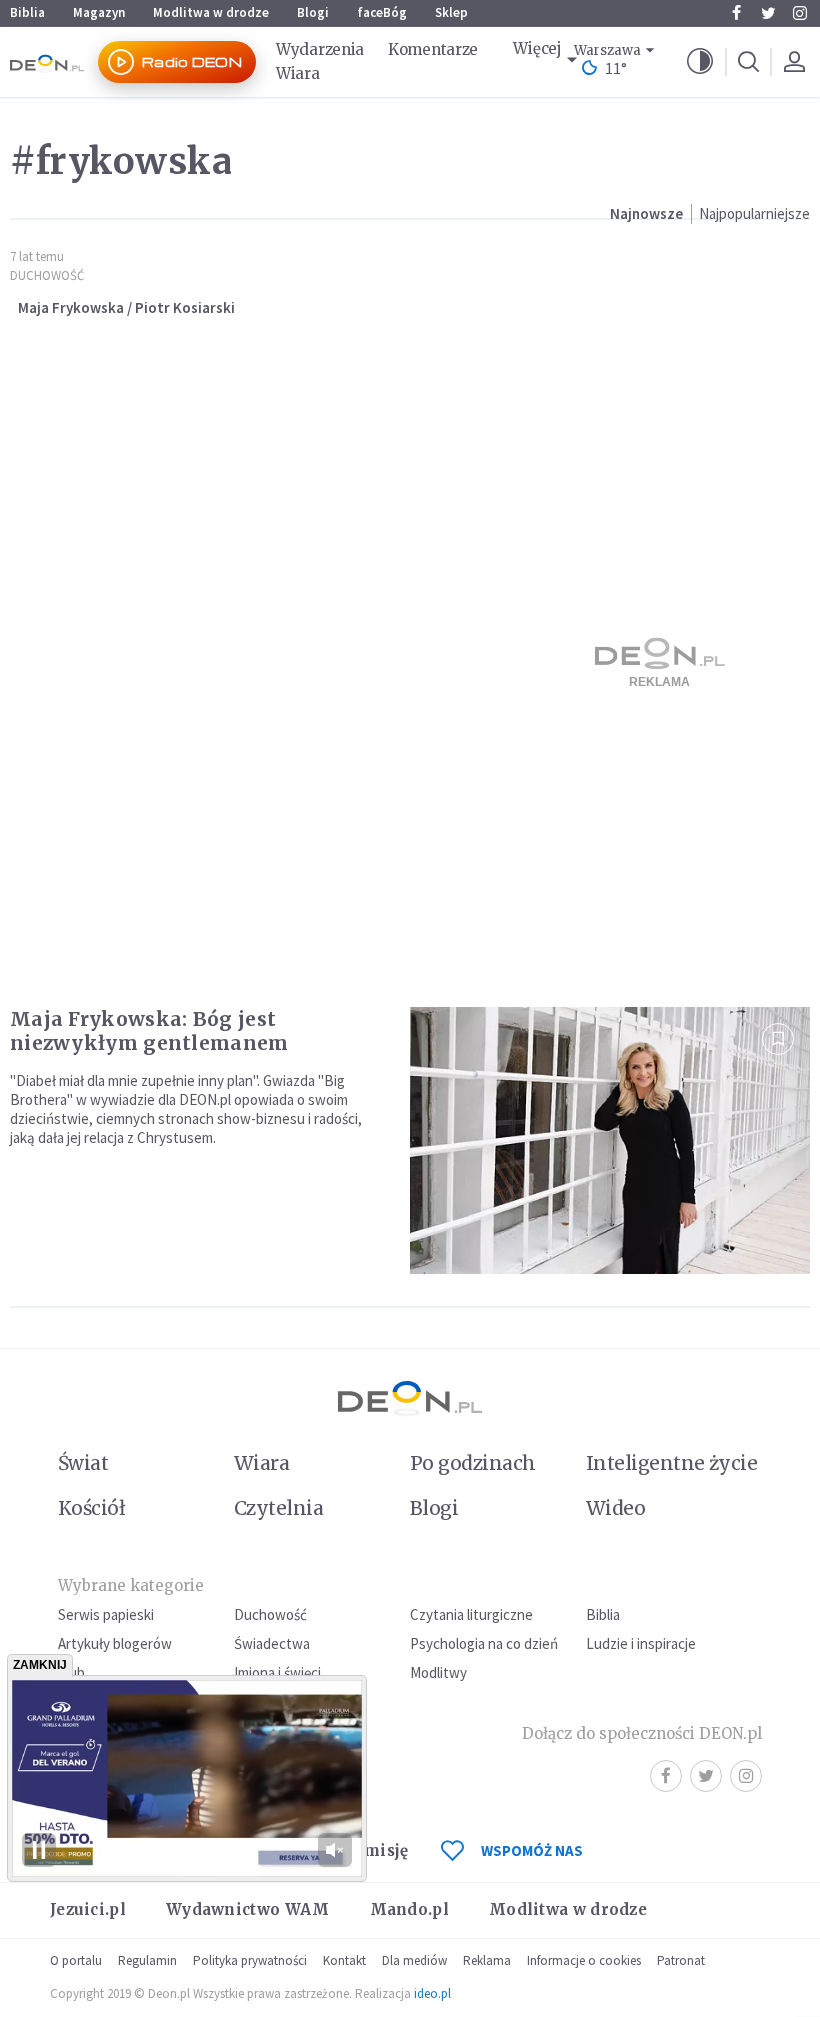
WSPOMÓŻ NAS (532, 1850)
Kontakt (344, 1960)
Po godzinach (473, 1463)
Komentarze (433, 49)
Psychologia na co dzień (484, 1643)
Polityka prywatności (250, 1960)
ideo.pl (432, 1993)
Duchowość (47, 275)
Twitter (768, 13)
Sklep (451, 12)
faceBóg (382, 12)
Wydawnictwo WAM (248, 1909)
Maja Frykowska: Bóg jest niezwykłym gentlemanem (149, 1031)
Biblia (27, 12)
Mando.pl (409, 1909)
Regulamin (147, 1960)
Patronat (681, 1960)
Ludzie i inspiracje (641, 1643)
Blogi (313, 12)
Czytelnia (278, 1508)
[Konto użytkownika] (794, 62)
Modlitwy (438, 1672)
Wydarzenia (320, 49)
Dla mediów (414, 1960)
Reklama (487, 1960)
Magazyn (99, 12)
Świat (83, 1463)
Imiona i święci (277, 1672)
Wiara (298, 73)
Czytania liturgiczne (471, 1614)
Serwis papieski (106, 1614)
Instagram (800, 13)
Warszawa (607, 50)
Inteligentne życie (671, 1463)
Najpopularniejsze (754, 213)
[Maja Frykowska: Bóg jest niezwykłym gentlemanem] (610, 1140)
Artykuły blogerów (115, 1643)
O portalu (76, 1960)
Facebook (736, 13)
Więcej (537, 48)
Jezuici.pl (88, 1909)
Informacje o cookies (584, 1960)
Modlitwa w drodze (211, 12)
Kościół (91, 1508)
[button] (700, 62)
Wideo (615, 1508)
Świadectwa (272, 1643)
